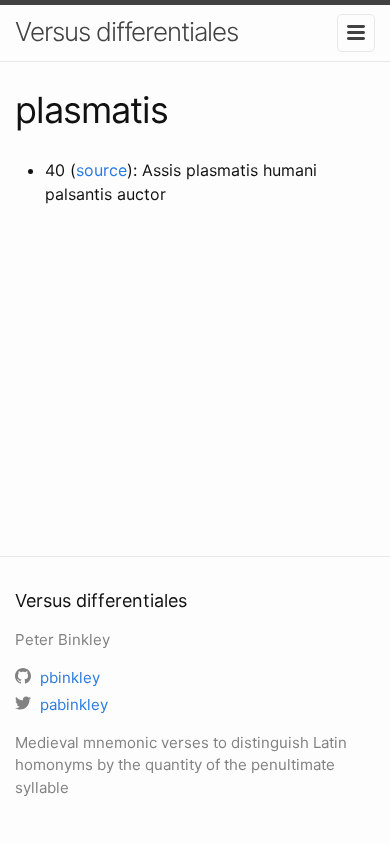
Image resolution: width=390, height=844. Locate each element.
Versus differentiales (126, 31)
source (101, 170)
